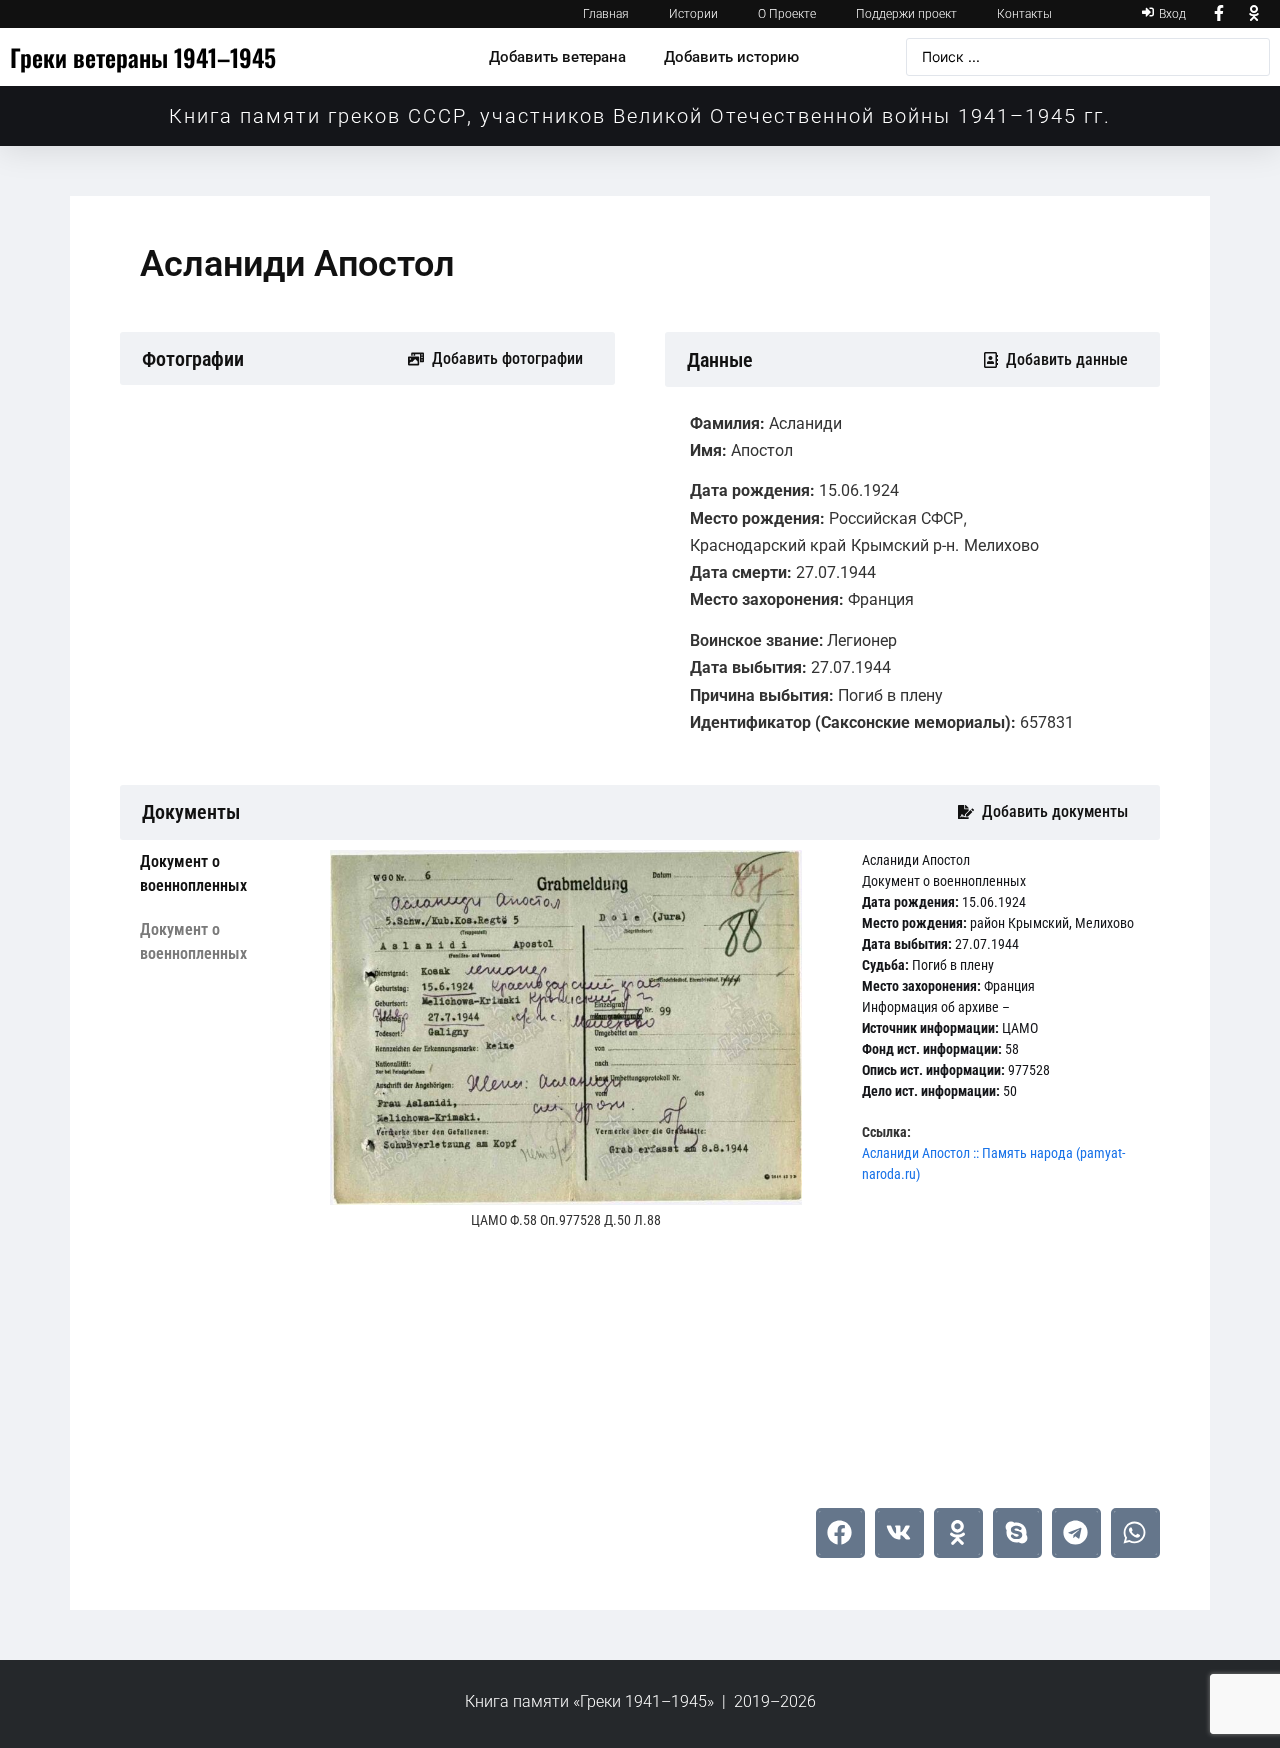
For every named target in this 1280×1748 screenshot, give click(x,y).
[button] (840, 1533)
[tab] (220, 874)
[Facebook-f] (1219, 14)
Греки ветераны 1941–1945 (143, 57)
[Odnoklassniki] (1255, 14)
